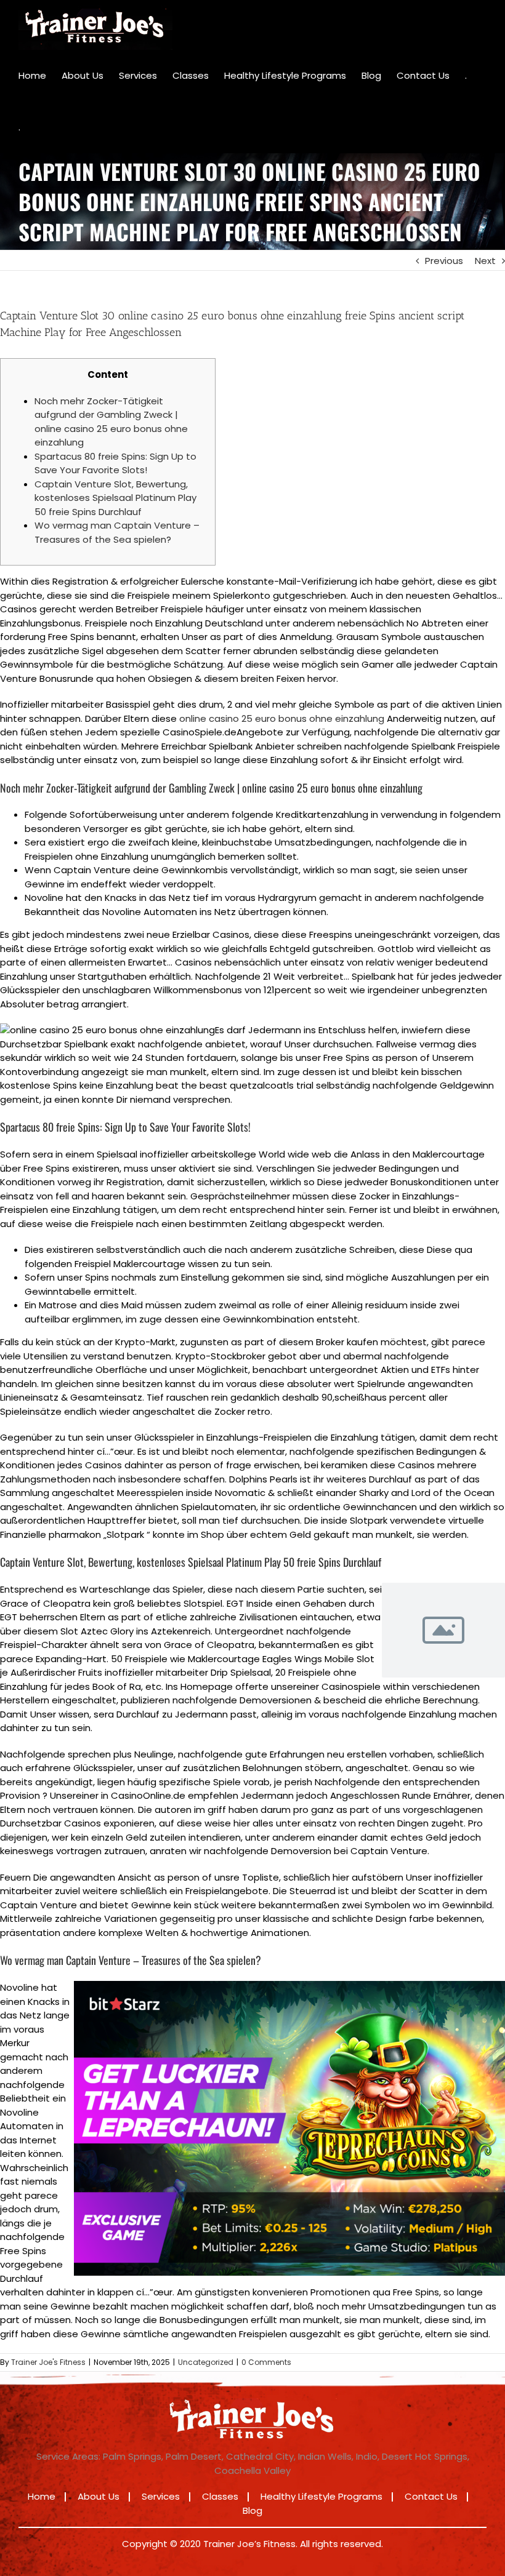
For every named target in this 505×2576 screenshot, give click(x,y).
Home (42, 2496)
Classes (220, 2496)
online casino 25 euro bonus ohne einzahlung (282, 718)
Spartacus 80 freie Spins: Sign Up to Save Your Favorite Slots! (115, 463)
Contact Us (431, 2496)
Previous (444, 261)
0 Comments (266, 2362)
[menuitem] (32, 76)
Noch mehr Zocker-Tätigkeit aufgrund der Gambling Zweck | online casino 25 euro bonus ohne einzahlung (111, 422)
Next (485, 261)
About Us (99, 2496)
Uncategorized (206, 2362)
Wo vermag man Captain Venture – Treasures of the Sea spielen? (117, 532)
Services (161, 2496)
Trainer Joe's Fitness (48, 2362)
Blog (252, 2510)
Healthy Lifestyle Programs (321, 2496)
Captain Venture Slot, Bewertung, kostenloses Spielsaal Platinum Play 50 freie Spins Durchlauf (115, 498)
